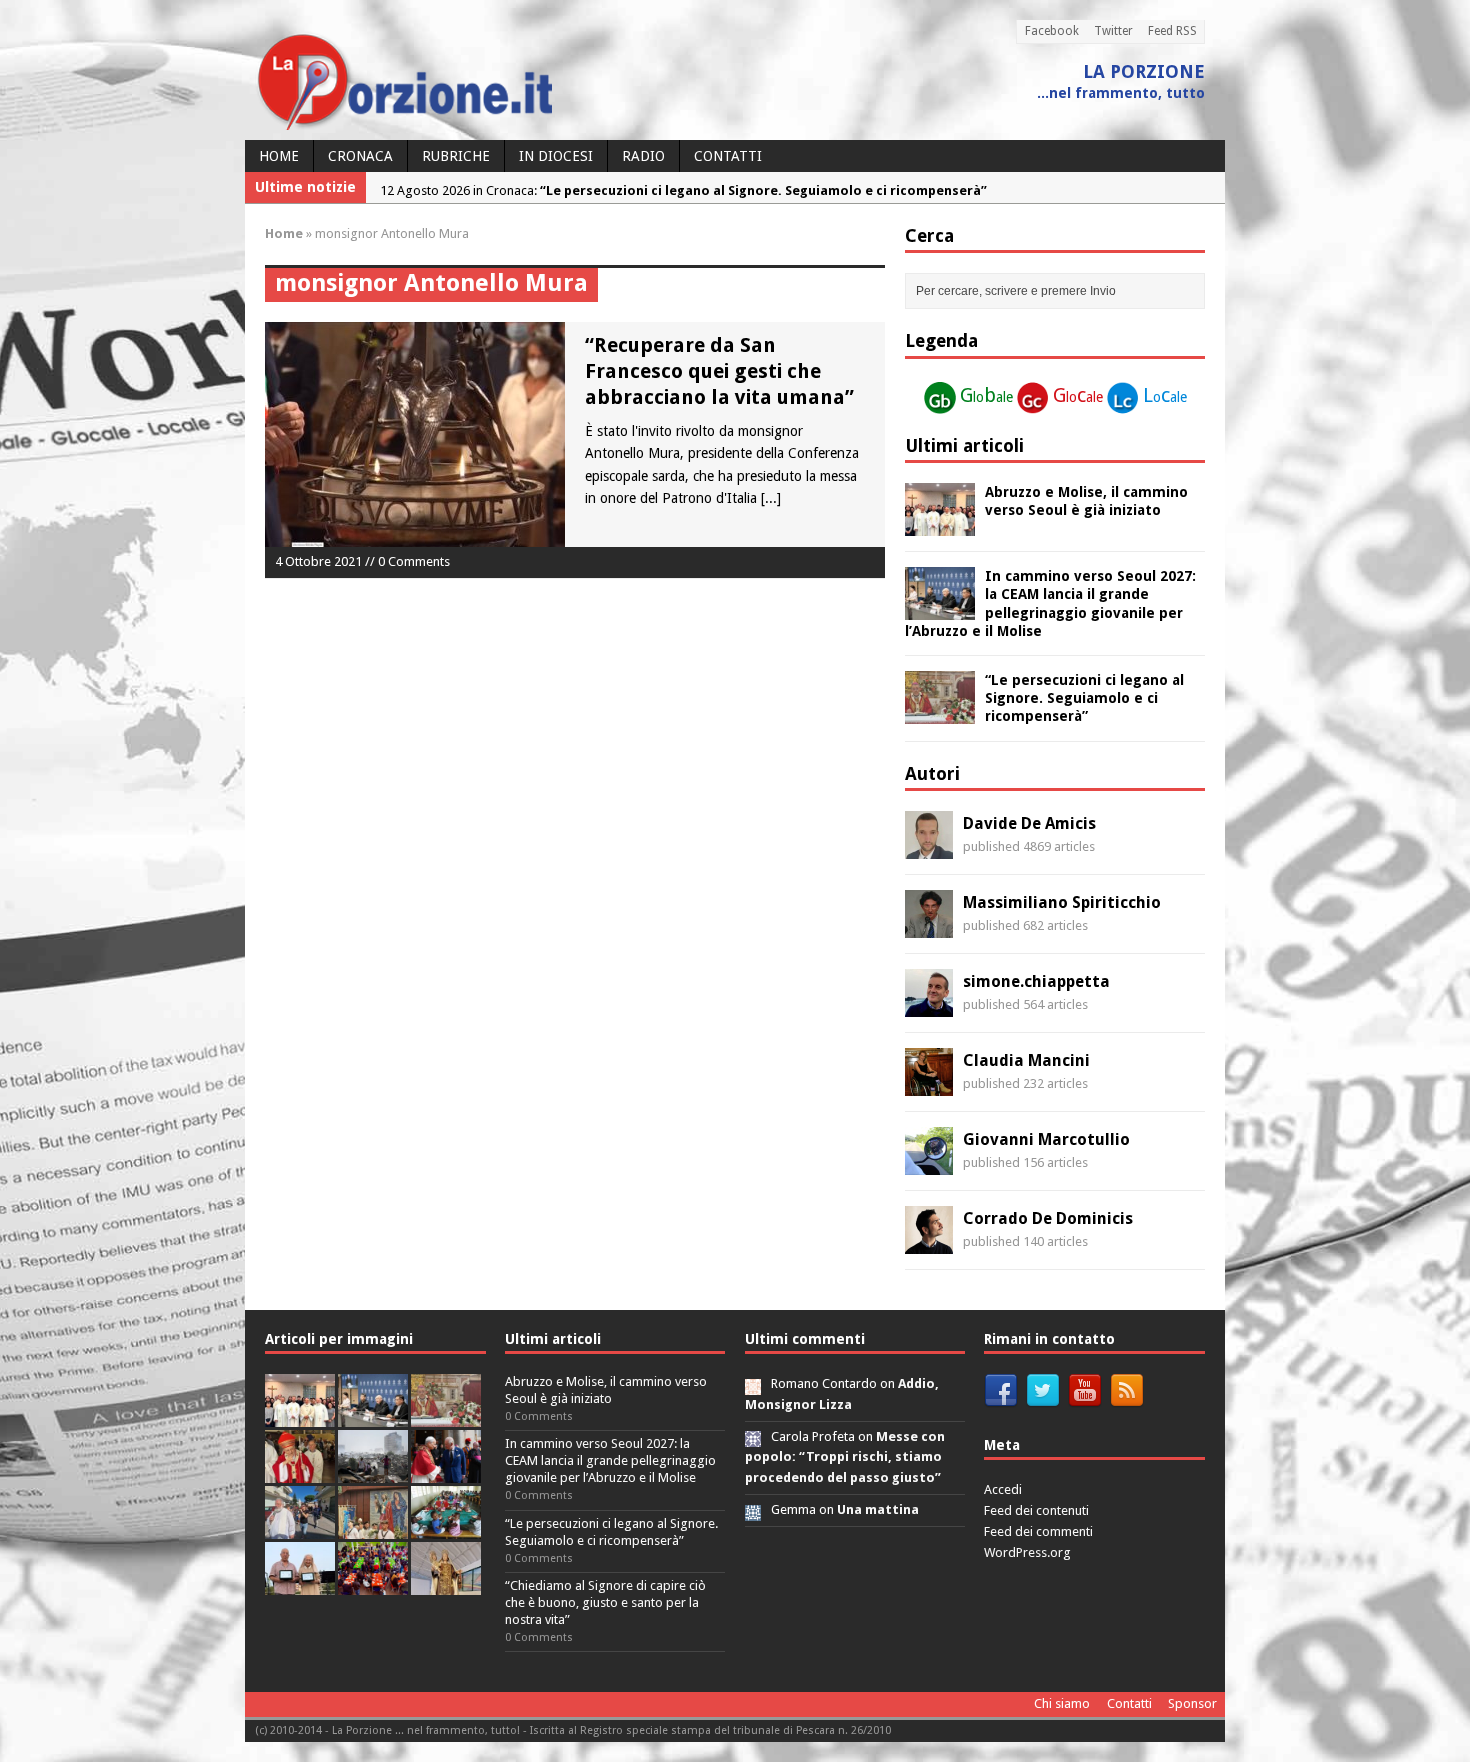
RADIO (643, 156)
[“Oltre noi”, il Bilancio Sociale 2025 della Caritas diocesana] (373, 1583)
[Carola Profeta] (753, 1436)
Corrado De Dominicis (1048, 1218)
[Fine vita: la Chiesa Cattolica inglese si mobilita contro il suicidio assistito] (446, 1471)
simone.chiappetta (1036, 981)
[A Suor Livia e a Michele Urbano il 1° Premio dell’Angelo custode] (300, 1583)
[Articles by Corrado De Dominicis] (929, 1243)
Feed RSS (1172, 31)
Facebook (1052, 31)
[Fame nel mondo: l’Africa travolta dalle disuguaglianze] (446, 1527)
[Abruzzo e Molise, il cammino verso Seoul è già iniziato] (940, 525)
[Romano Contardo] (753, 1383)
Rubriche (456, 156)
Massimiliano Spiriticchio (1062, 902)
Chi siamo (1062, 1703)
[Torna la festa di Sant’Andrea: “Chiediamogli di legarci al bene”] (373, 1527)
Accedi (1003, 1489)
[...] (771, 498)
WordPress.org (1027, 1552)
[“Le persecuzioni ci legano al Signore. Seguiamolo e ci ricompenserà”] (940, 713)
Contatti (728, 156)
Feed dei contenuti (1036, 1510)
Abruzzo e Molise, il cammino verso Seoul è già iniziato (606, 1390)
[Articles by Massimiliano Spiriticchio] (929, 927)
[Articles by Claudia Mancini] (929, 1085)
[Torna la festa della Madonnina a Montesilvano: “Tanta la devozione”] (300, 1527)
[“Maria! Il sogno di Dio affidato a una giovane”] (446, 1583)
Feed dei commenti (1038, 1531)
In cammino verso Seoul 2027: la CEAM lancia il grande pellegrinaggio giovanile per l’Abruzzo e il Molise (610, 1460)
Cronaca (360, 156)
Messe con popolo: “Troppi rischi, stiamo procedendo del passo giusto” (845, 1457)
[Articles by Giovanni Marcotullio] (929, 1164)
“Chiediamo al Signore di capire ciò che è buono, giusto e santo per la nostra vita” (605, 1602)
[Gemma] (753, 1509)
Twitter (1113, 31)
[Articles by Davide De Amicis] (929, 848)
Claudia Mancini (1026, 1060)
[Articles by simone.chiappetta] (929, 1006)
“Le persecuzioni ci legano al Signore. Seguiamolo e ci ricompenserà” (1084, 698)
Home (279, 156)
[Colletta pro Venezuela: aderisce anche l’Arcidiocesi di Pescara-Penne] (373, 1471)
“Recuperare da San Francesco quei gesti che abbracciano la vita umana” (719, 371)
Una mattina (878, 1509)
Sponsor (1192, 1703)
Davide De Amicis (1029, 823)
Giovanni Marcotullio (1046, 1139)
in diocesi (556, 156)
